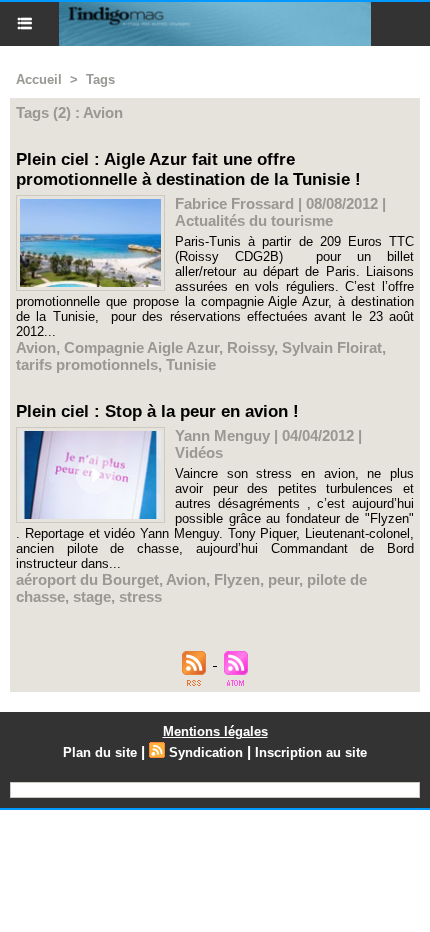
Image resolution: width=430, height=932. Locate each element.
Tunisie (191, 364)
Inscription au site (311, 752)
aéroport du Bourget (87, 579)
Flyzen (237, 579)
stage (92, 596)
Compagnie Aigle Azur (141, 347)
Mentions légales (215, 731)
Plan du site (100, 752)
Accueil (39, 79)
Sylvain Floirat (332, 347)
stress (140, 596)
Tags (100, 79)
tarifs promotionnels (87, 364)
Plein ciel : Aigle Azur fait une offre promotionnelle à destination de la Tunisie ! (188, 169)
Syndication (206, 752)
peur (283, 579)
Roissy (250, 347)
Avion (36, 347)
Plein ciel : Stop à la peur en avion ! (157, 411)
